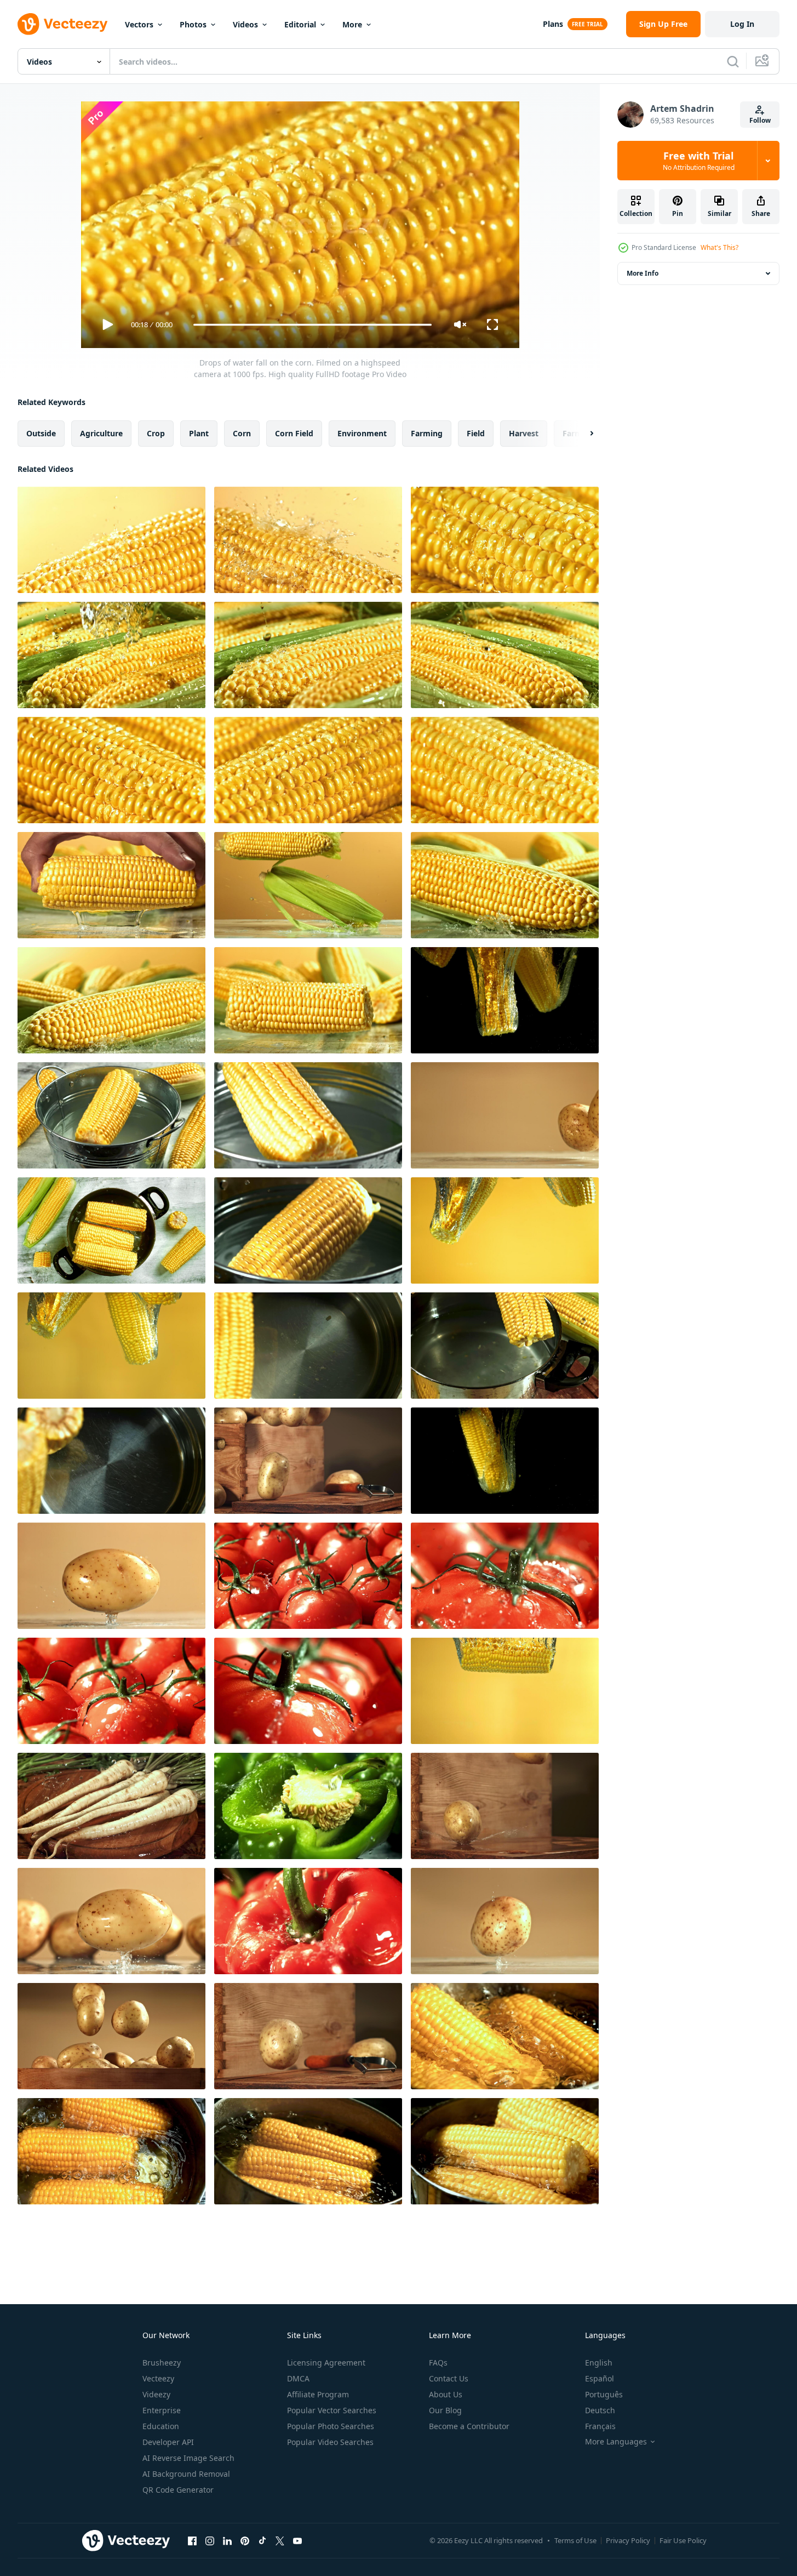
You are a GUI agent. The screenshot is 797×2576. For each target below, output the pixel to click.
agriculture (101, 433)
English (599, 2363)
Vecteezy (158, 2378)
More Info (643, 273)
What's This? (719, 247)
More (352, 24)
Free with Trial (699, 161)
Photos (193, 24)
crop (156, 433)
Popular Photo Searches (331, 2426)
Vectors (139, 24)
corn (242, 433)
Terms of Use (575, 2540)
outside (41, 433)
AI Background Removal (186, 2474)
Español (600, 2378)
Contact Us (449, 2378)
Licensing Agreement (326, 2363)
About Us (446, 2394)
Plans (553, 24)
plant (199, 433)
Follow (760, 120)
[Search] (733, 61)
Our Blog (445, 2410)
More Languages (616, 2442)
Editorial (300, 24)
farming (427, 433)
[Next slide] (582, 434)
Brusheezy (162, 2363)
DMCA (298, 2378)
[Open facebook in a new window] (192, 2540)
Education (161, 2426)
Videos (245, 24)
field (476, 433)
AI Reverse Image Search (188, 2458)
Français (600, 2426)
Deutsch (600, 2410)
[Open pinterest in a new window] (245, 2540)
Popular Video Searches (330, 2442)
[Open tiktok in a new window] (262, 2540)
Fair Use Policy (683, 2540)
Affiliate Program (318, 2394)
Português (604, 2394)
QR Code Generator (178, 2490)
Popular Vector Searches (332, 2410)
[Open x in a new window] (280, 2540)
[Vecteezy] (62, 24)
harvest (524, 433)
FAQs (438, 2363)
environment (362, 433)
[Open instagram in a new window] (210, 2540)
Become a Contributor (469, 2426)
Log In (742, 24)
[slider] (312, 325)
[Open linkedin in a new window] (227, 2540)
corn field (294, 433)
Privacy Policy (628, 2540)
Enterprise (162, 2410)
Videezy (156, 2394)
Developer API (168, 2442)
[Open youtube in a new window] (297, 2540)
